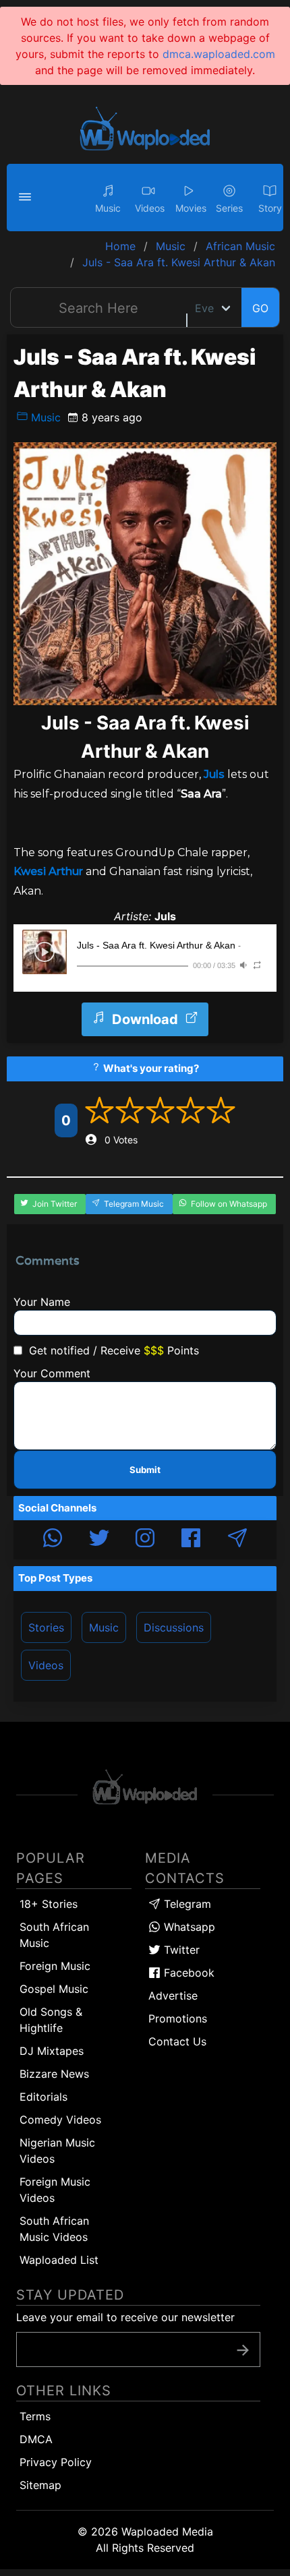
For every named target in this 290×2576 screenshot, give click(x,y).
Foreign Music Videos (55, 2190)
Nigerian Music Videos (57, 2151)
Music (44, 417)
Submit (145, 1470)
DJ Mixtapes (52, 2051)
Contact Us (177, 2041)
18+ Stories (49, 1904)
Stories (46, 1627)
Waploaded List (59, 2260)
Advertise (173, 1996)
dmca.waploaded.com (219, 54)
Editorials (43, 2097)
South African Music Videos (54, 2229)
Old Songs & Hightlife (51, 2020)
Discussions (174, 1627)
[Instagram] (145, 1540)
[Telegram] (237, 1540)
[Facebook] (191, 1540)
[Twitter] (99, 1540)
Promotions (178, 2018)
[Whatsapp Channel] (53, 1540)
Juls (214, 774)
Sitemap (40, 2485)
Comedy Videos (60, 2120)
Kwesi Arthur (48, 871)
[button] (27, 198)
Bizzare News (54, 2074)
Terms (35, 2416)
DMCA (36, 2439)
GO (260, 308)
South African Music (54, 1935)
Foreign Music (55, 1966)
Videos (46, 1665)
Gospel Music (54, 1989)
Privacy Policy (56, 2462)
